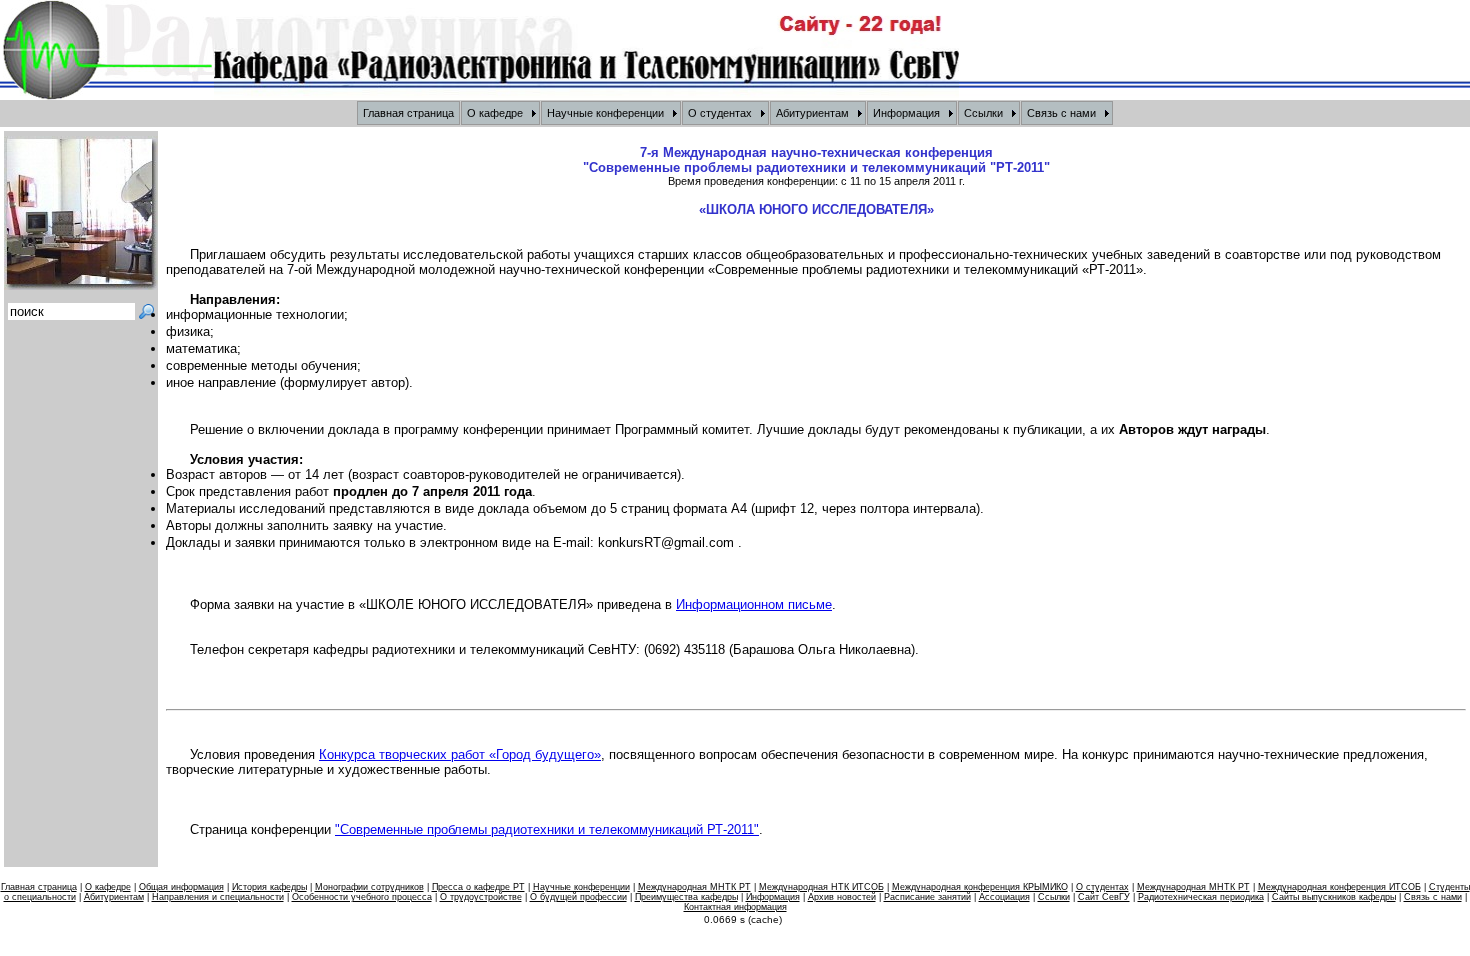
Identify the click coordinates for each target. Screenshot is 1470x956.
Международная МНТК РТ (694, 887)
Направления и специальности (218, 897)
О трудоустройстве (481, 897)
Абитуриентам (114, 897)
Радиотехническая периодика (1201, 897)
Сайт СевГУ (1104, 897)
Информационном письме (754, 604)
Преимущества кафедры (686, 897)
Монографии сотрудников (369, 887)
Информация (773, 897)
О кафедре (108, 887)
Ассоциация (1004, 897)
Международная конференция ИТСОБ (1339, 887)
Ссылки (1054, 897)
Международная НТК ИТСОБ (821, 887)
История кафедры (269, 887)
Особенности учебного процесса (362, 897)
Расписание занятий (927, 897)
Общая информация (181, 887)
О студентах (1102, 887)
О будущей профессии (578, 897)
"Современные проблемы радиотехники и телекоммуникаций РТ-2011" (547, 829)
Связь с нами (1433, 897)
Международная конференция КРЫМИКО (980, 887)
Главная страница (39, 887)
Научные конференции (581, 887)
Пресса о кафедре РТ (478, 887)
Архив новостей (842, 897)
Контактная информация (735, 907)
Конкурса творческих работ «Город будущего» (460, 754)
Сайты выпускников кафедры (1334, 897)
